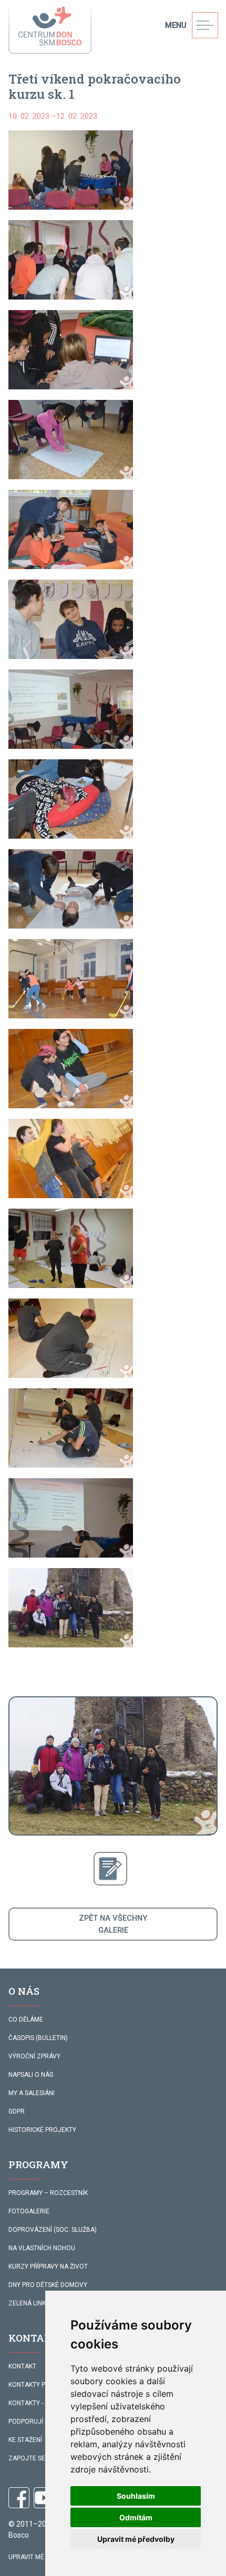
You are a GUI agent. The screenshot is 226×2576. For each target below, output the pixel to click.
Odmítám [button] (136, 2517)
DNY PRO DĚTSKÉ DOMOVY (48, 2285)
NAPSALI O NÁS (31, 2075)
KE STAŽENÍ (25, 2440)
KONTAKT (22, 2366)
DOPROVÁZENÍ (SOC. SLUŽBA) (53, 2230)
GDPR (17, 2111)
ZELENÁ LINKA (29, 2303)
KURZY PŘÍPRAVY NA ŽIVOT (48, 2266)
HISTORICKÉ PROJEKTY (42, 2130)
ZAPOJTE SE (27, 2458)
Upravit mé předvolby (45, 2557)
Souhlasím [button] (136, 2496)
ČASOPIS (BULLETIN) (38, 2038)
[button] (71, 170)
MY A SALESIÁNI (32, 2093)
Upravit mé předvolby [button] (136, 2539)
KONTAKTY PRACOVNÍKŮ (44, 2385)
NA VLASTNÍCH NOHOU (42, 2248)
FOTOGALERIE (29, 2211)
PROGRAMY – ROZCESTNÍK (48, 2193)
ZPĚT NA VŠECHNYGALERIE (113, 1924)
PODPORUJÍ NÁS (33, 2422)
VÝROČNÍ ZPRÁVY (34, 2056)
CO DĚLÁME (26, 2019)
